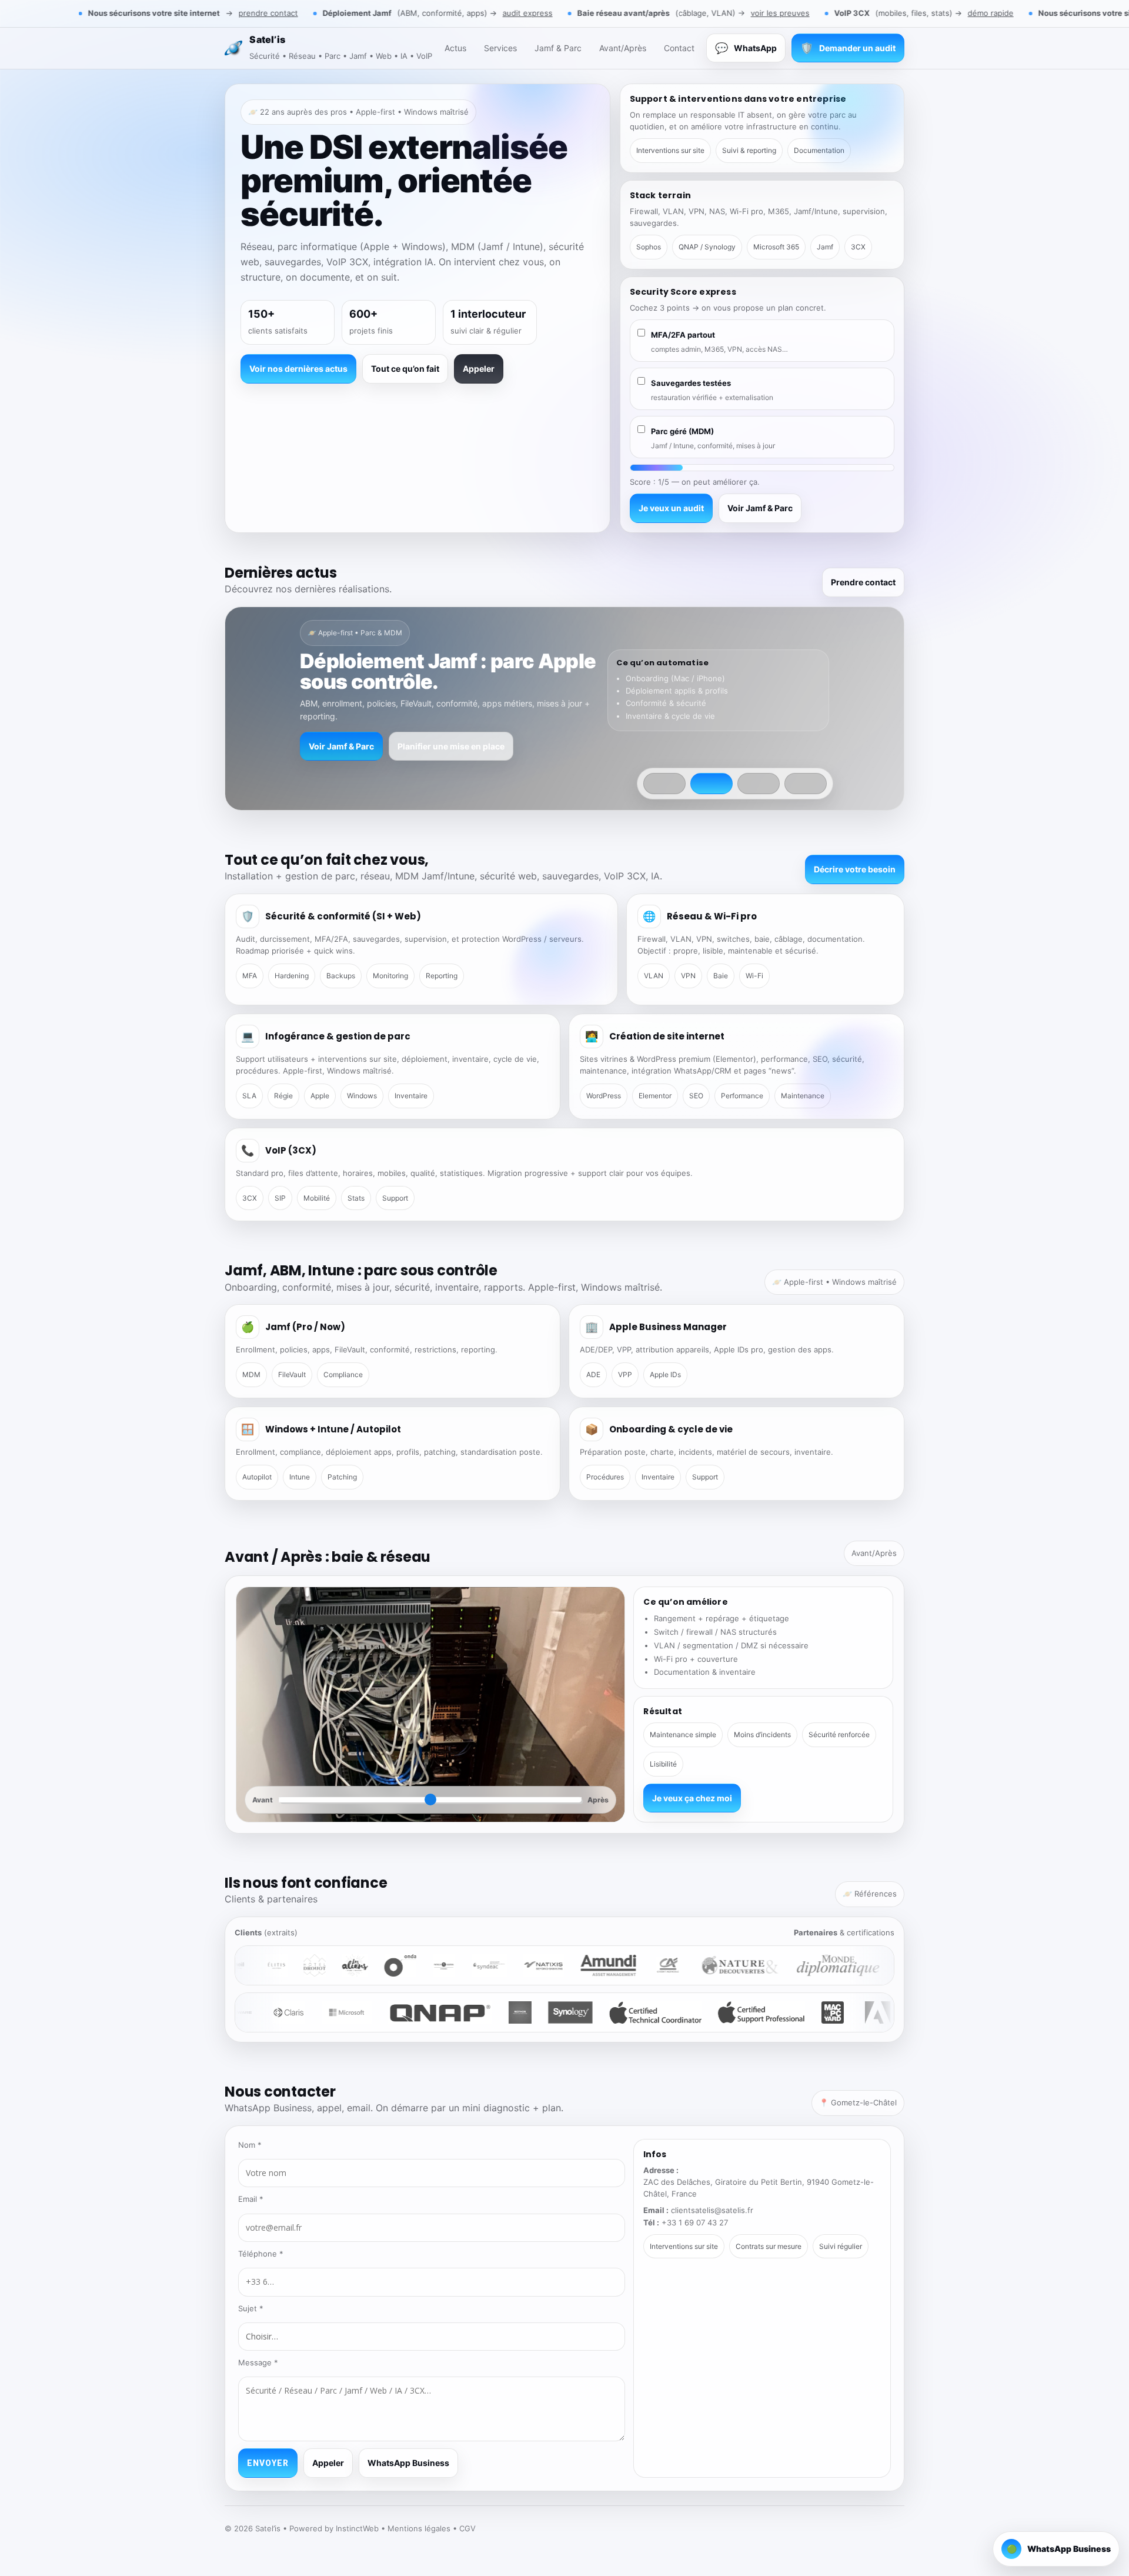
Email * (251, 2199)
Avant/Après (623, 48)
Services (500, 48)
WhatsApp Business (408, 2463)
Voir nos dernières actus (298, 369)
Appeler (479, 369)
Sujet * (251, 2308)
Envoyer (268, 2463)
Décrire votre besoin (855, 869)
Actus (455, 48)
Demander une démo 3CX (360, 746)
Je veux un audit (671, 508)
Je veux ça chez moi (692, 1798)
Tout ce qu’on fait (405, 369)
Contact (679, 48)
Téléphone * (261, 2254)
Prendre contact (863, 582)
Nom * (250, 2145)
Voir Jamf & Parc (760, 508)
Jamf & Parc (558, 48)
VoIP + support (465, 746)
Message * (258, 2362)
